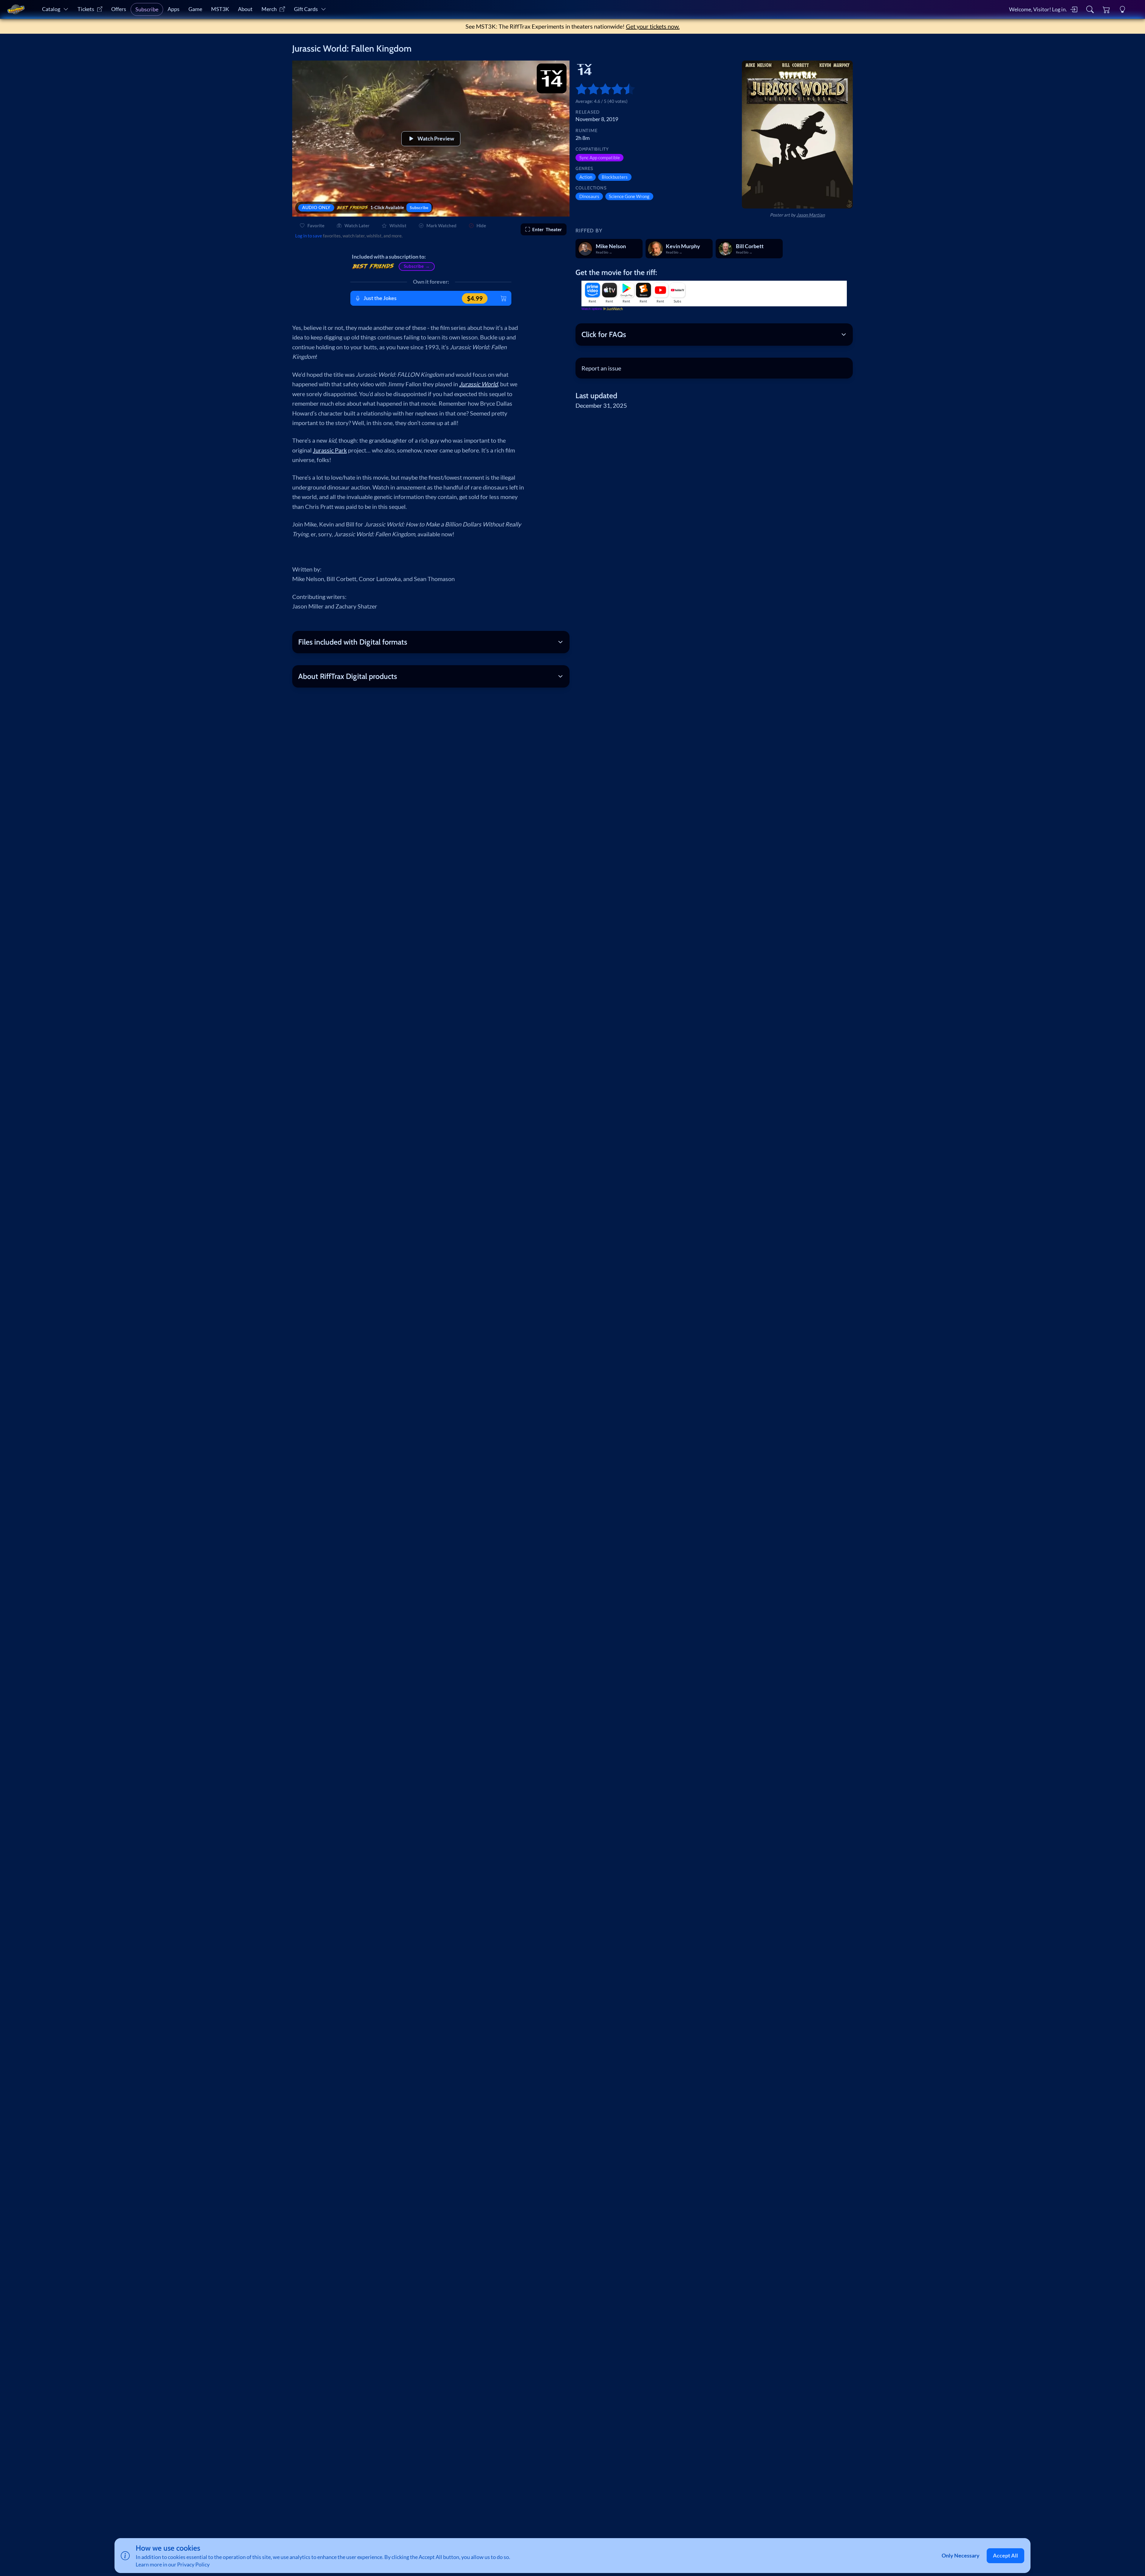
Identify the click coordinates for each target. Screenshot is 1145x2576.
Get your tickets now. (653, 26)
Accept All (1005, 2556)
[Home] (16, 10)
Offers (119, 9)
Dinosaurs (589, 196)
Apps (174, 9)
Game (195, 9)
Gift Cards (306, 9)
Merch (269, 9)
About (245, 9)
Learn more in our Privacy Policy (173, 2565)
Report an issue (601, 368)
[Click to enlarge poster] (797, 135)
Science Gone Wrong (629, 196)
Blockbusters (615, 177)
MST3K (220, 9)
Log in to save (309, 236)
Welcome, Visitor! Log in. (1038, 9)
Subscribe (147, 9)
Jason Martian (811, 215)
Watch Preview (436, 139)
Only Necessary (961, 2556)
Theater (547, 229)
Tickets (86, 9)
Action (586, 177)
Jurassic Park (330, 450)
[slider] (578, 89)
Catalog (51, 9)
